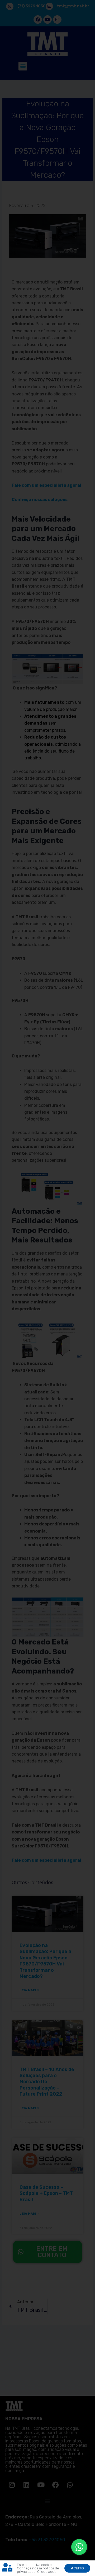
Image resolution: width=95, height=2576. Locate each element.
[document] (47, 1288)
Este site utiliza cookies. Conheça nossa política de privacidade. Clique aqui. (38, 2568)
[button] (88, 2568)
